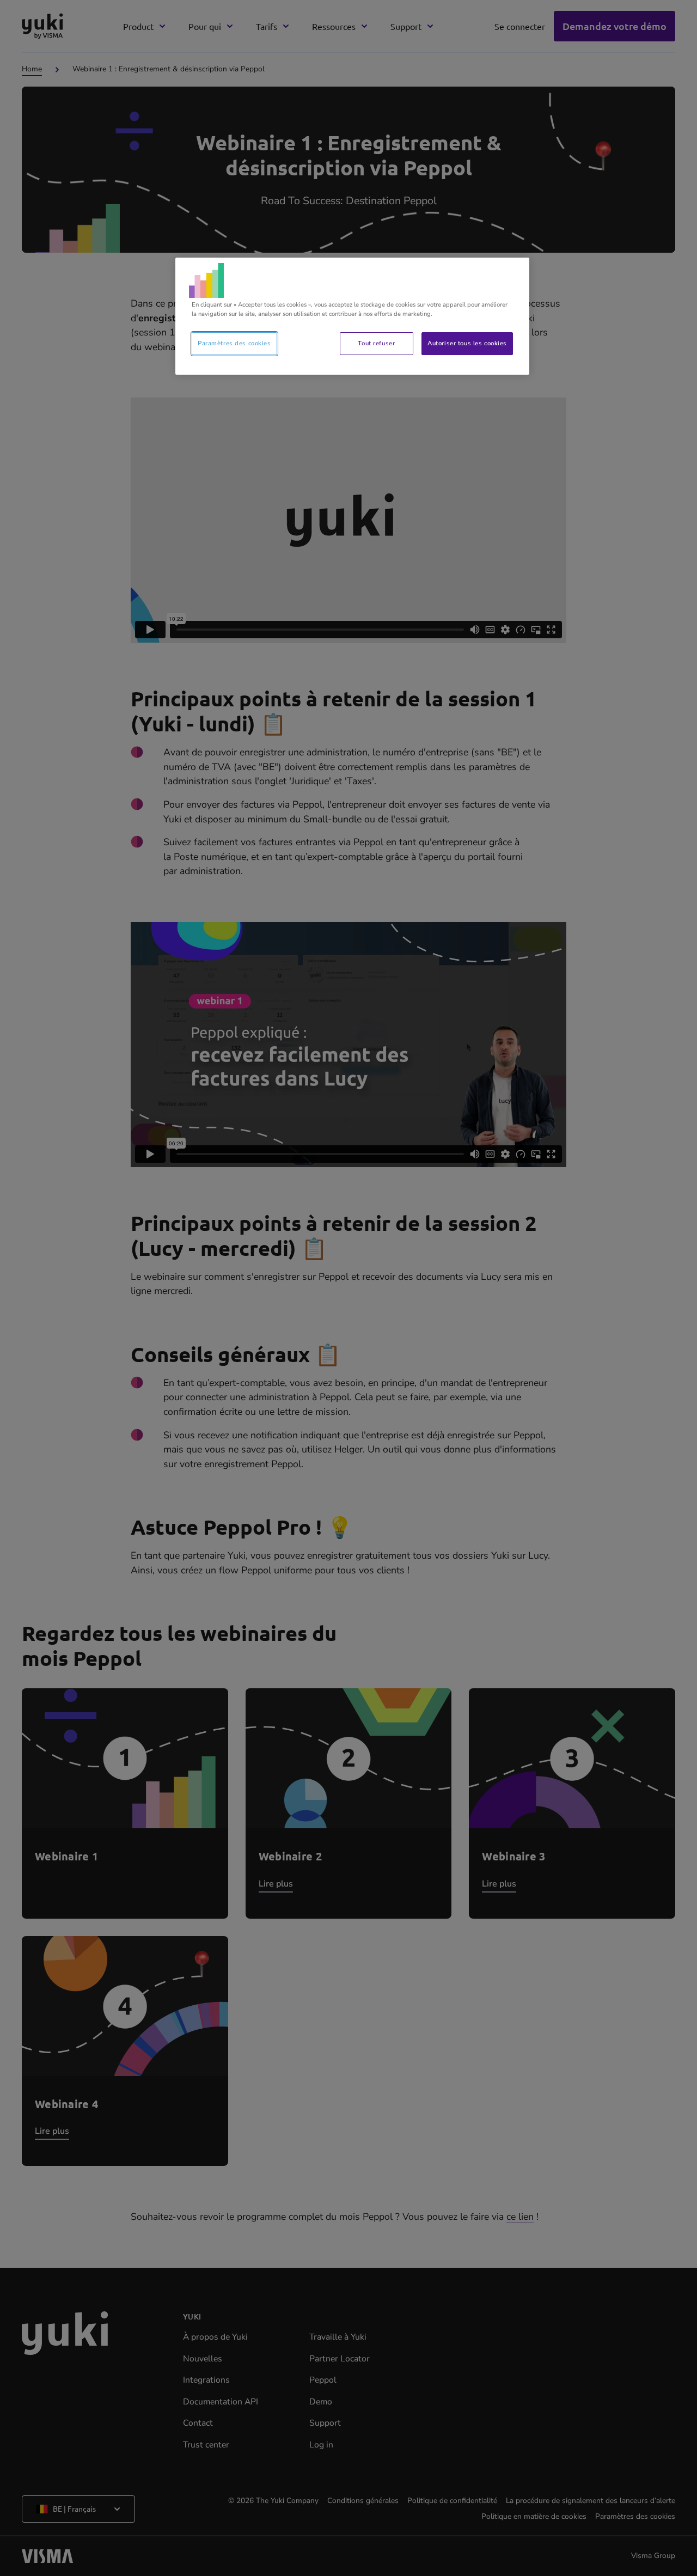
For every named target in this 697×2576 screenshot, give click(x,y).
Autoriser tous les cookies (467, 343)
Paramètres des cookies (234, 343)
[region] (352, 316)
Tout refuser (376, 343)
